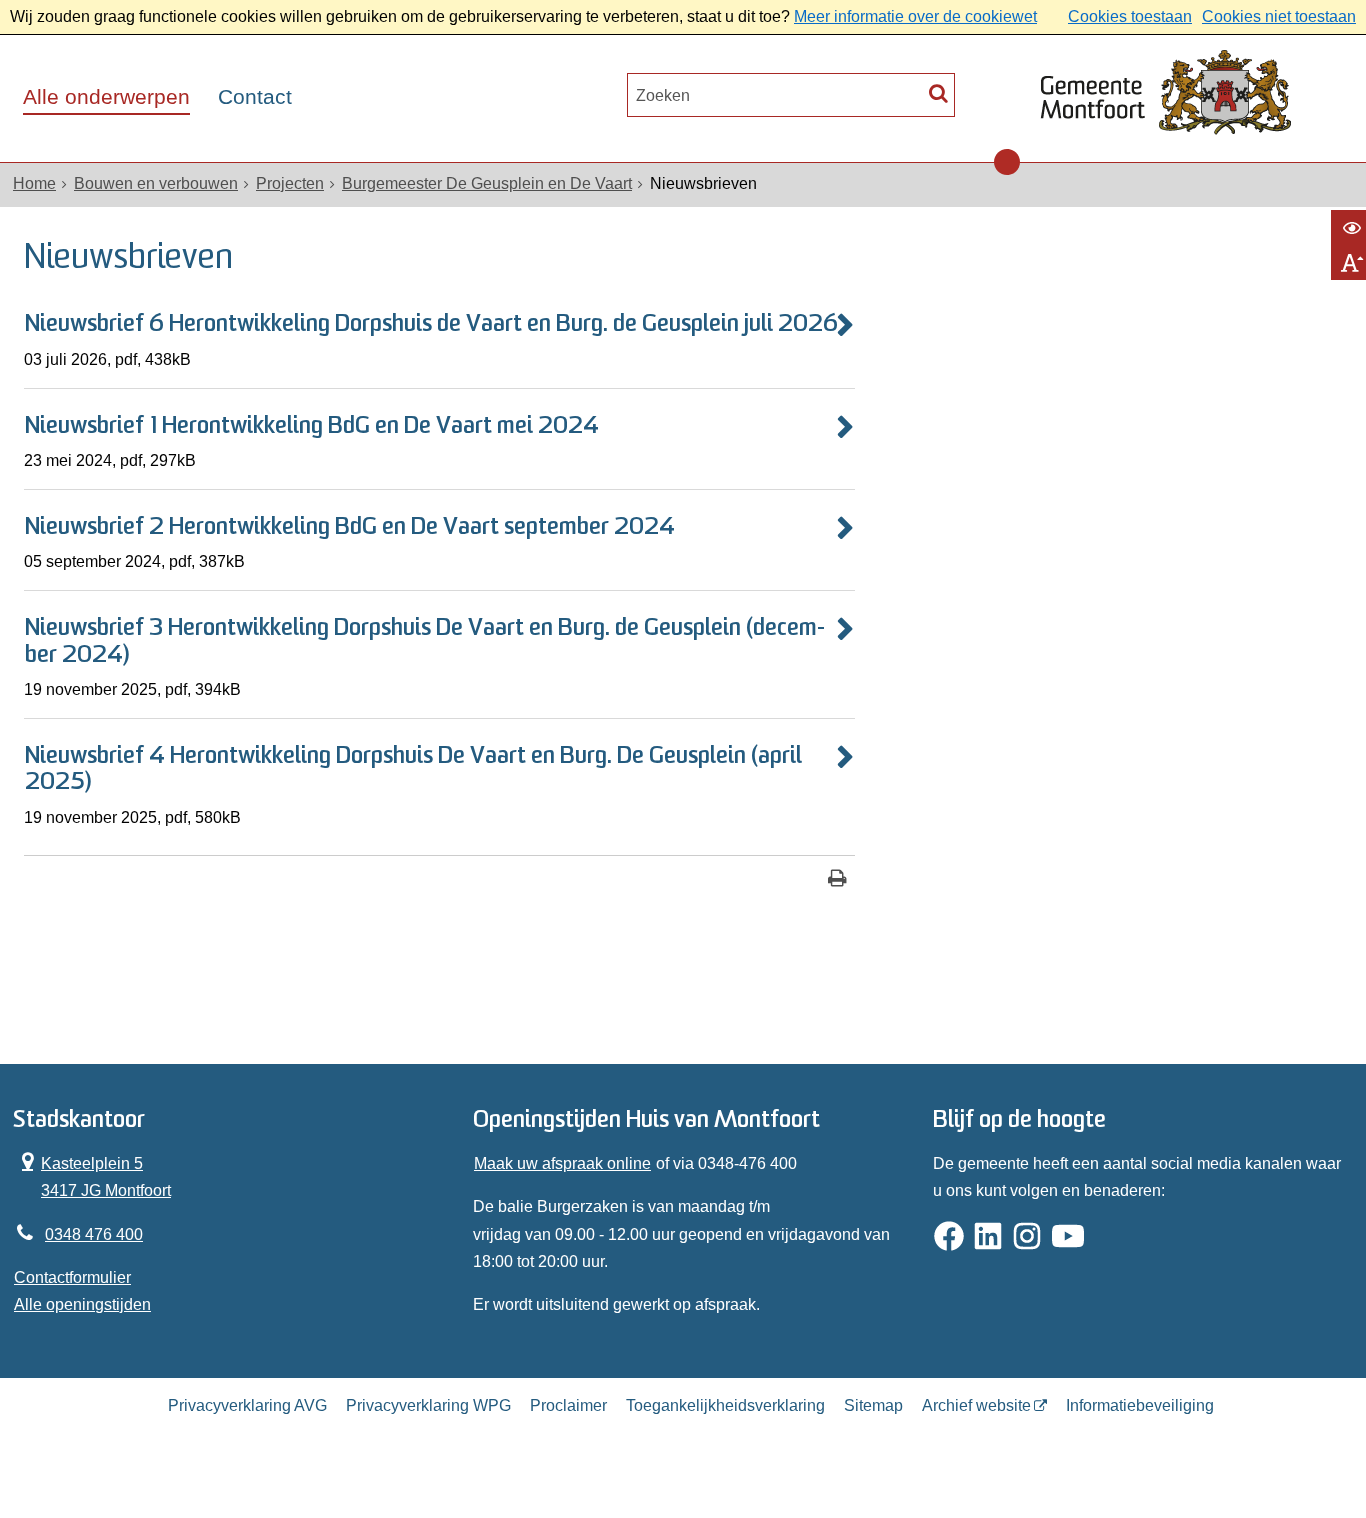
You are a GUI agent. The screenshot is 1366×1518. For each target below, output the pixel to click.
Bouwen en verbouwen (156, 183)
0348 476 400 (94, 1234)
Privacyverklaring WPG (428, 1405)
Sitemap (873, 1405)
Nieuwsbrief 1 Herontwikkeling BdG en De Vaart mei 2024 (312, 427)
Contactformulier (72, 1277)
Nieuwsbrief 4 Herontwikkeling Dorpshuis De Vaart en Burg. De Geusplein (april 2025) (413, 770)
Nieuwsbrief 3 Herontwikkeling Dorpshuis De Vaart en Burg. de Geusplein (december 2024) (425, 642)
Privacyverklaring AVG (247, 1405)
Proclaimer (568, 1405)
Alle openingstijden (82, 1304)
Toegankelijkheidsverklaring (725, 1405)
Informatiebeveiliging (1140, 1405)
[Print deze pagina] (837, 880)
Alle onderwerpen (106, 97)
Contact (255, 97)
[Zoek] (938, 92)
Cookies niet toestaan (1279, 16)
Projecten (290, 183)
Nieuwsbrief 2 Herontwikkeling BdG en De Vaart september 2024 (350, 528)
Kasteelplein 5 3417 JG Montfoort (92, 1174)
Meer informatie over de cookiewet (915, 16)
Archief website (976, 1405)
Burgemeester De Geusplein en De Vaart (487, 183)
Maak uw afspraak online (562, 1163)
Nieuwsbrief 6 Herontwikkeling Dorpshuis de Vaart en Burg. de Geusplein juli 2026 (431, 325)
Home (34, 183)
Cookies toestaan (1130, 16)
